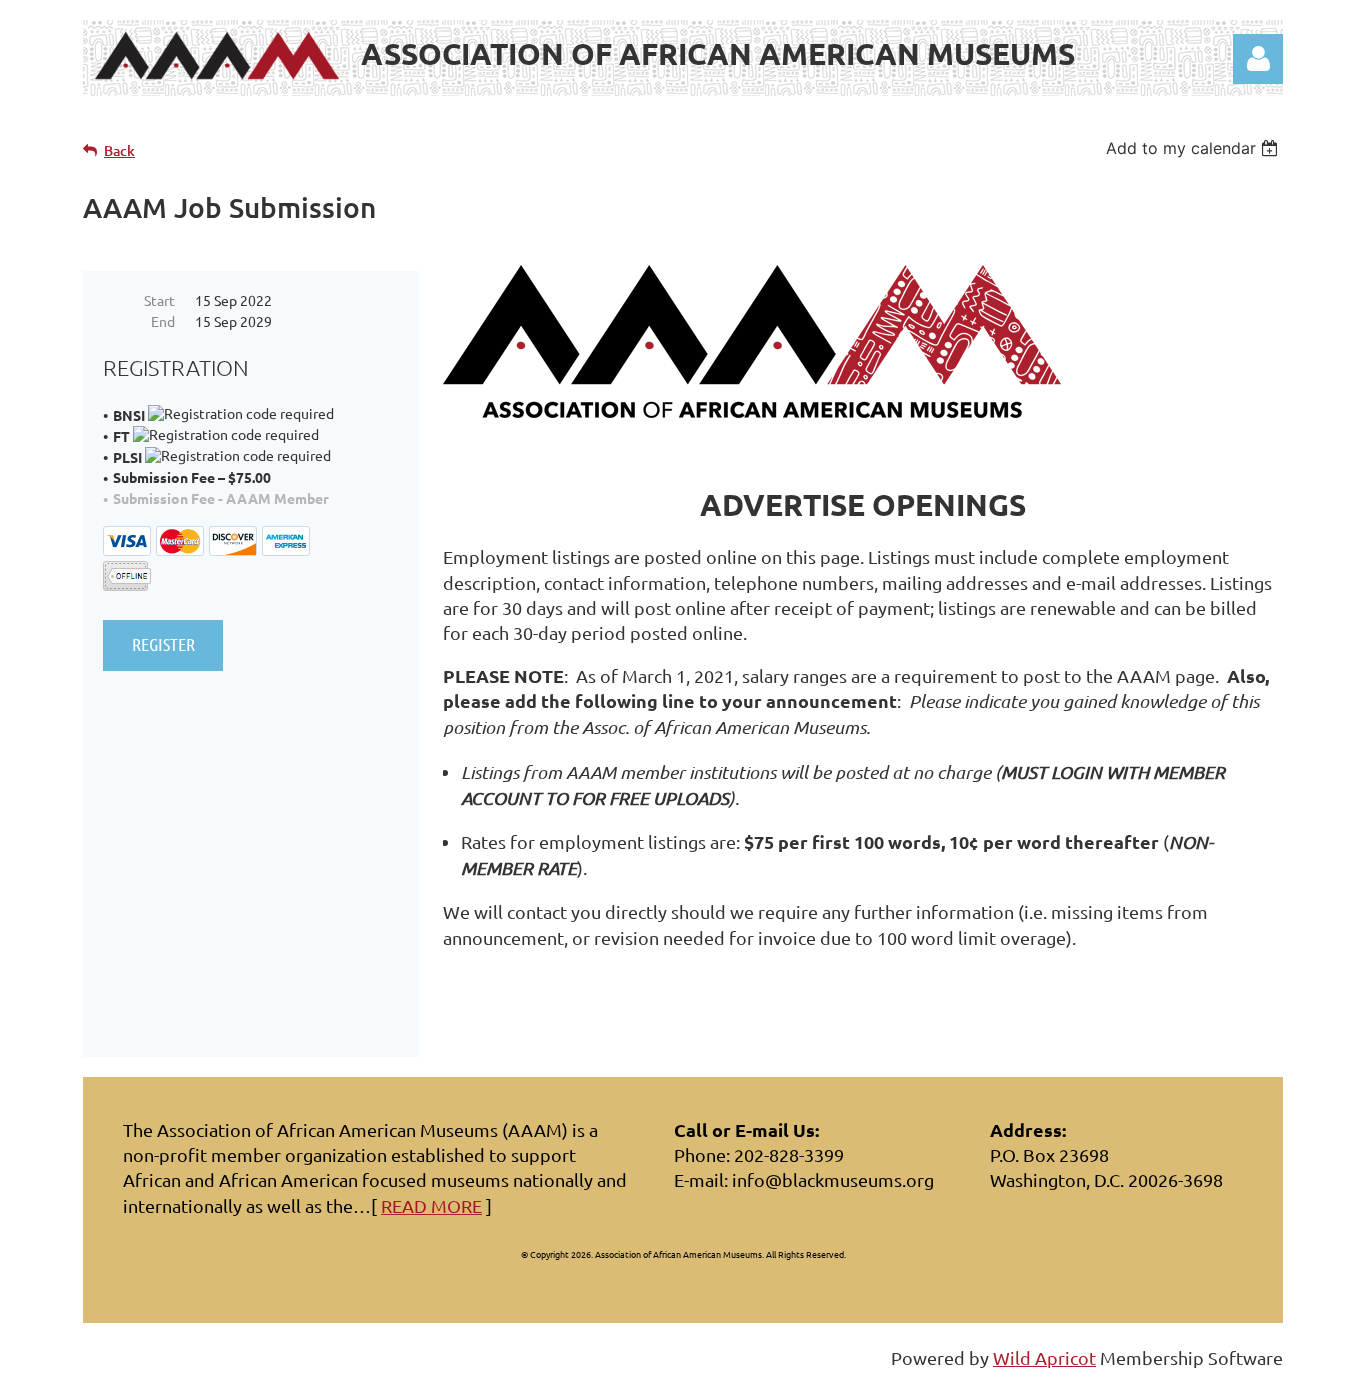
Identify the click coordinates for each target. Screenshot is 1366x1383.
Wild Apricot (1044, 1357)
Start (159, 300)
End (163, 321)
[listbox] (1194, 148)
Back (119, 150)
